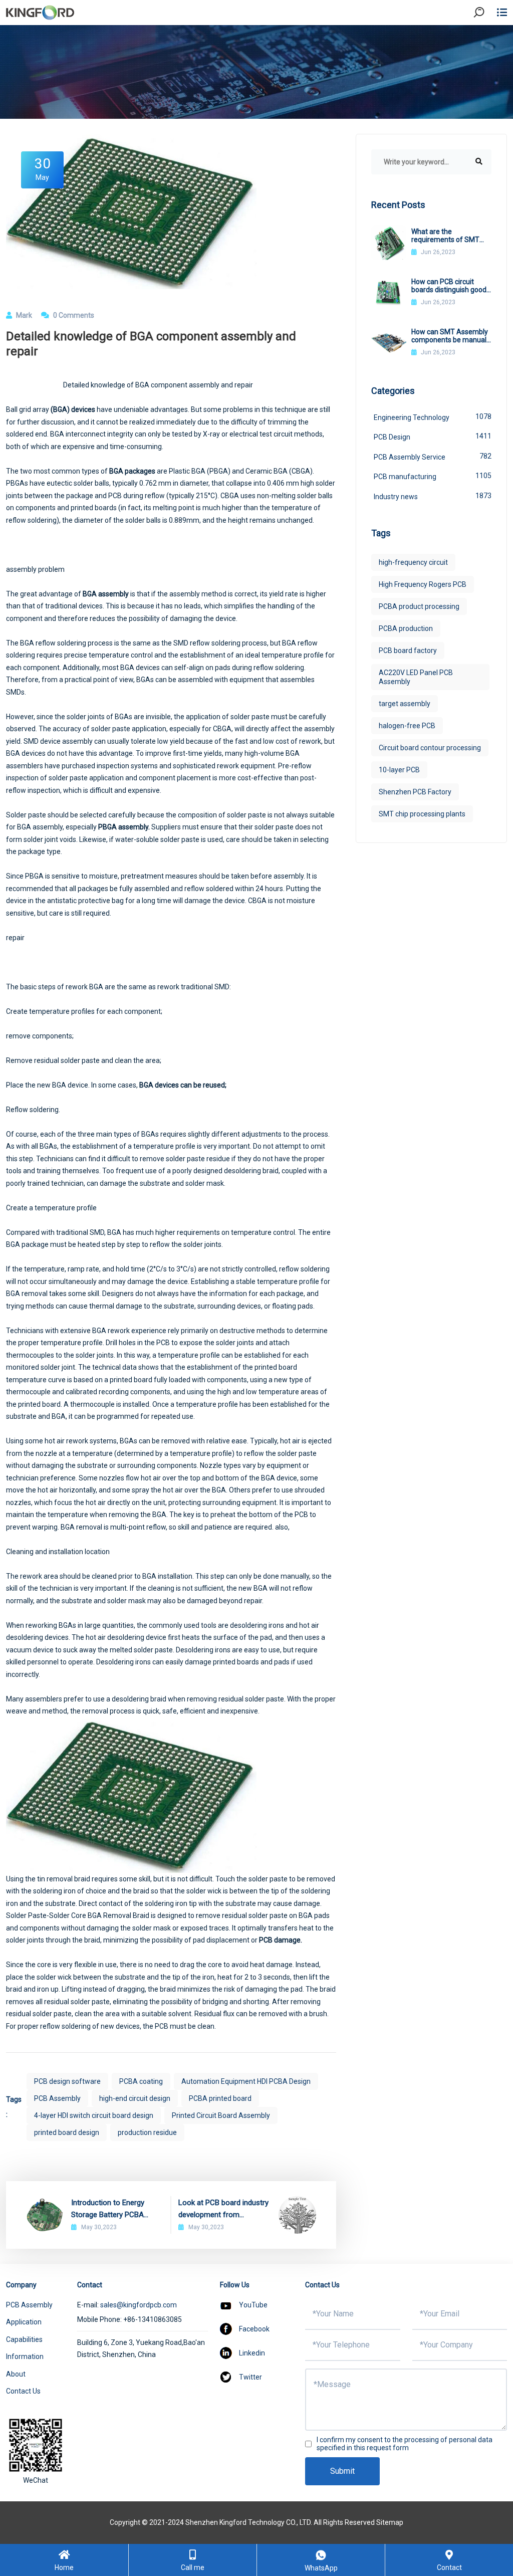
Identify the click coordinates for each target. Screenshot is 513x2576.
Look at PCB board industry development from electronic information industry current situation (223, 2209)
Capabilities (24, 2339)
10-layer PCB (399, 770)
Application (24, 2322)
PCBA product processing (419, 606)
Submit (342, 2471)
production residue (147, 2132)
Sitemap (390, 2522)
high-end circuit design (135, 2098)
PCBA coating (141, 2081)
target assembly (405, 704)
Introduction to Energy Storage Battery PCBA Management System (108, 2209)
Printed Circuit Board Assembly (221, 2115)
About (16, 2374)
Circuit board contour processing (430, 748)
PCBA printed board (220, 2098)
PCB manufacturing (433, 476)
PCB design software (67, 2081)
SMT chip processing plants (422, 814)
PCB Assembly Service (433, 457)
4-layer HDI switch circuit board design (94, 2115)
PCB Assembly (57, 2098)
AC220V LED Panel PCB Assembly (416, 677)
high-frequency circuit (413, 562)
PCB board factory (408, 651)
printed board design (67, 2132)
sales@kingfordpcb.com (139, 2305)
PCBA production (406, 628)
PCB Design (433, 437)
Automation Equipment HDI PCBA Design (246, 2081)
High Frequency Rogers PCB (423, 584)
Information (25, 2356)
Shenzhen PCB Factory (415, 792)
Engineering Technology (433, 417)
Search (487, 40)
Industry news (433, 496)
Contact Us (23, 2391)
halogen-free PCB (407, 726)
